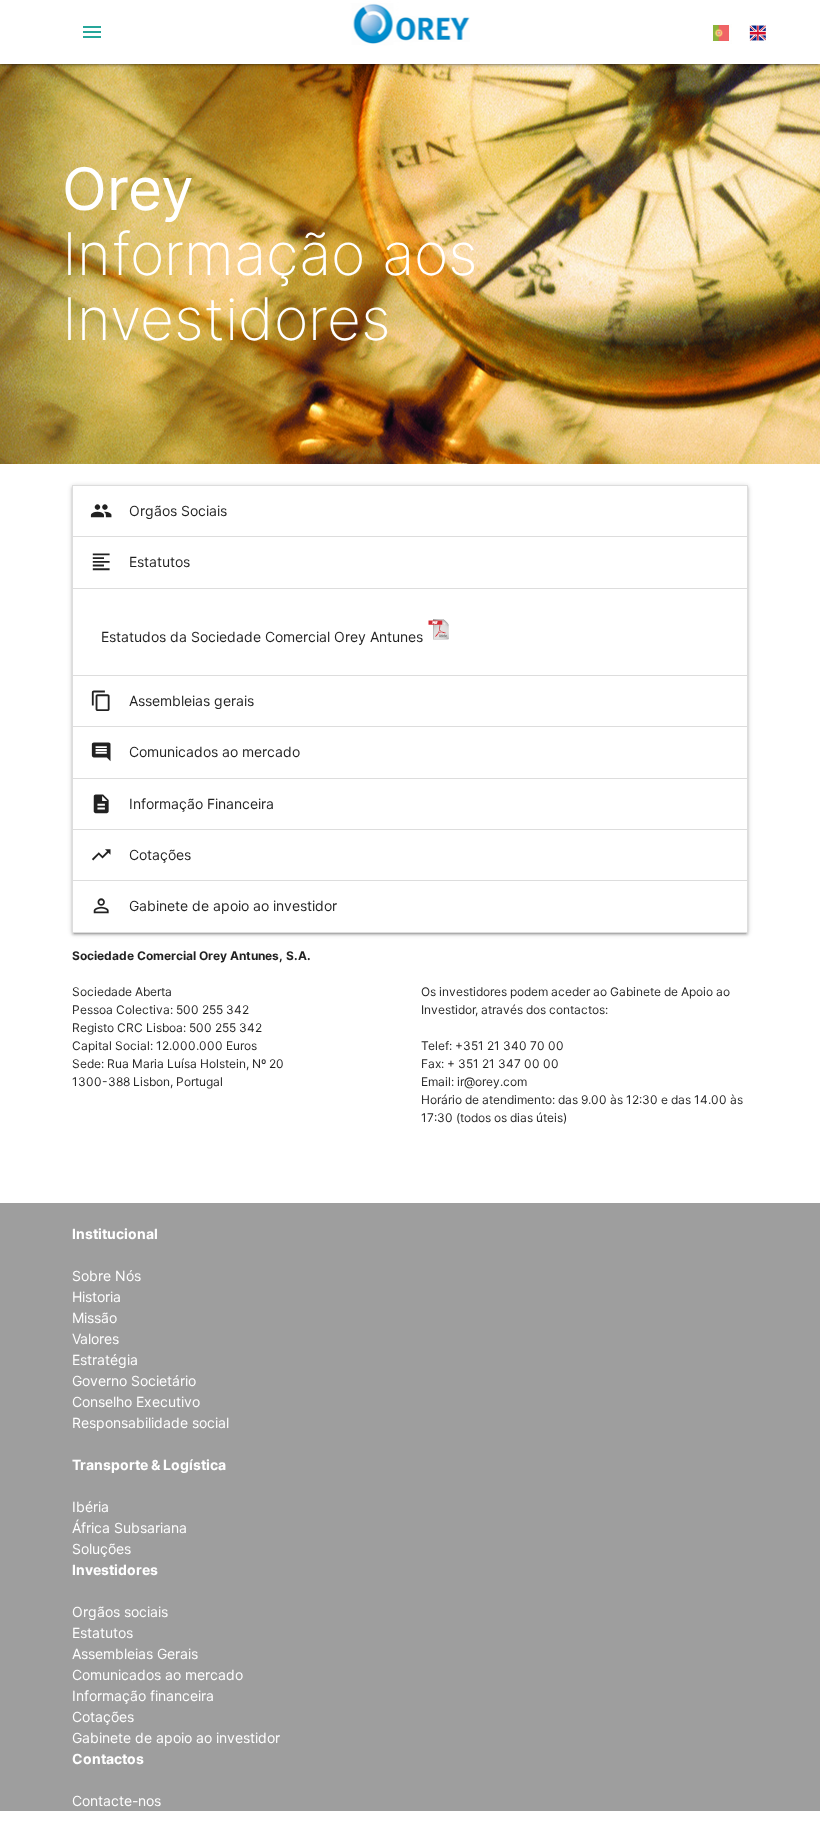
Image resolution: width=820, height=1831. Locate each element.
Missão (94, 1317)
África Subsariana (129, 1527)
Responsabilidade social (150, 1422)
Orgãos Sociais (158, 511)
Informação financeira (143, 1695)
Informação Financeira (182, 804)
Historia (96, 1296)
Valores (95, 1338)
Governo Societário (134, 1380)
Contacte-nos (116, 1800)
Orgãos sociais (120, 1611)
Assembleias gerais (172, 701)
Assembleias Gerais (135, 1653)
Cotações (140, 855)
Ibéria (90, 1506)
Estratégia (105, 1359)
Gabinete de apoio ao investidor (213, 906)
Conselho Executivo (136, 1401)
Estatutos (140, 562)
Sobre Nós (106, 1275)
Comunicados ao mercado (195, 752)
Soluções (101, 1548)
